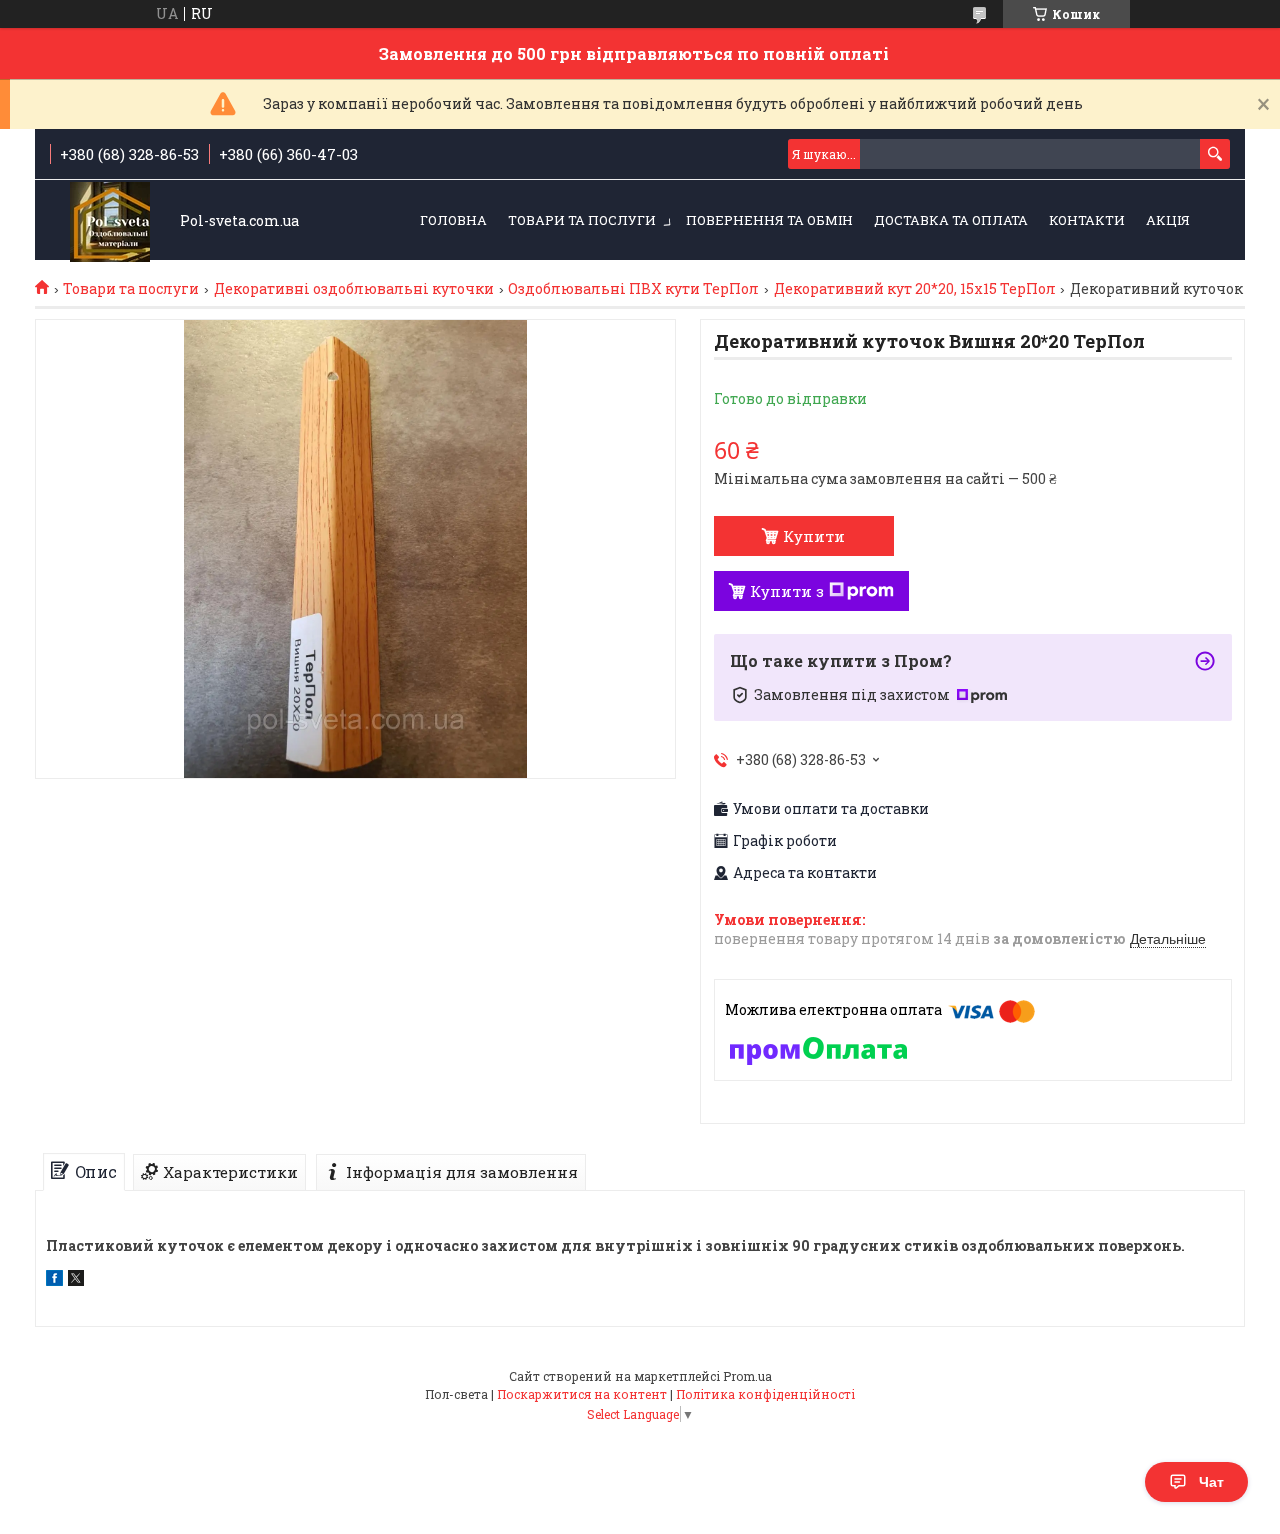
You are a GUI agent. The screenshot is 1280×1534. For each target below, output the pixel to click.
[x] (76, 1280)
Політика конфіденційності (765, 1394)
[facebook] (54, 1280)
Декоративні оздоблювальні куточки (354, 289)
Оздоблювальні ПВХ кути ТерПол (633, 289)
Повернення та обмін (769, 220)
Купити (814, 536)
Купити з (787, 591)
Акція (1168, 220)
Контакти (1087, 220)
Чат (1211, 1482)
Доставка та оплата (951, 220)
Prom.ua (747, 1376)
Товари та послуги (582, 220)
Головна (453, 220)
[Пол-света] (110, 221)
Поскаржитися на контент (582, 1394)
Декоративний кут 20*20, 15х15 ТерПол (915, 289)
